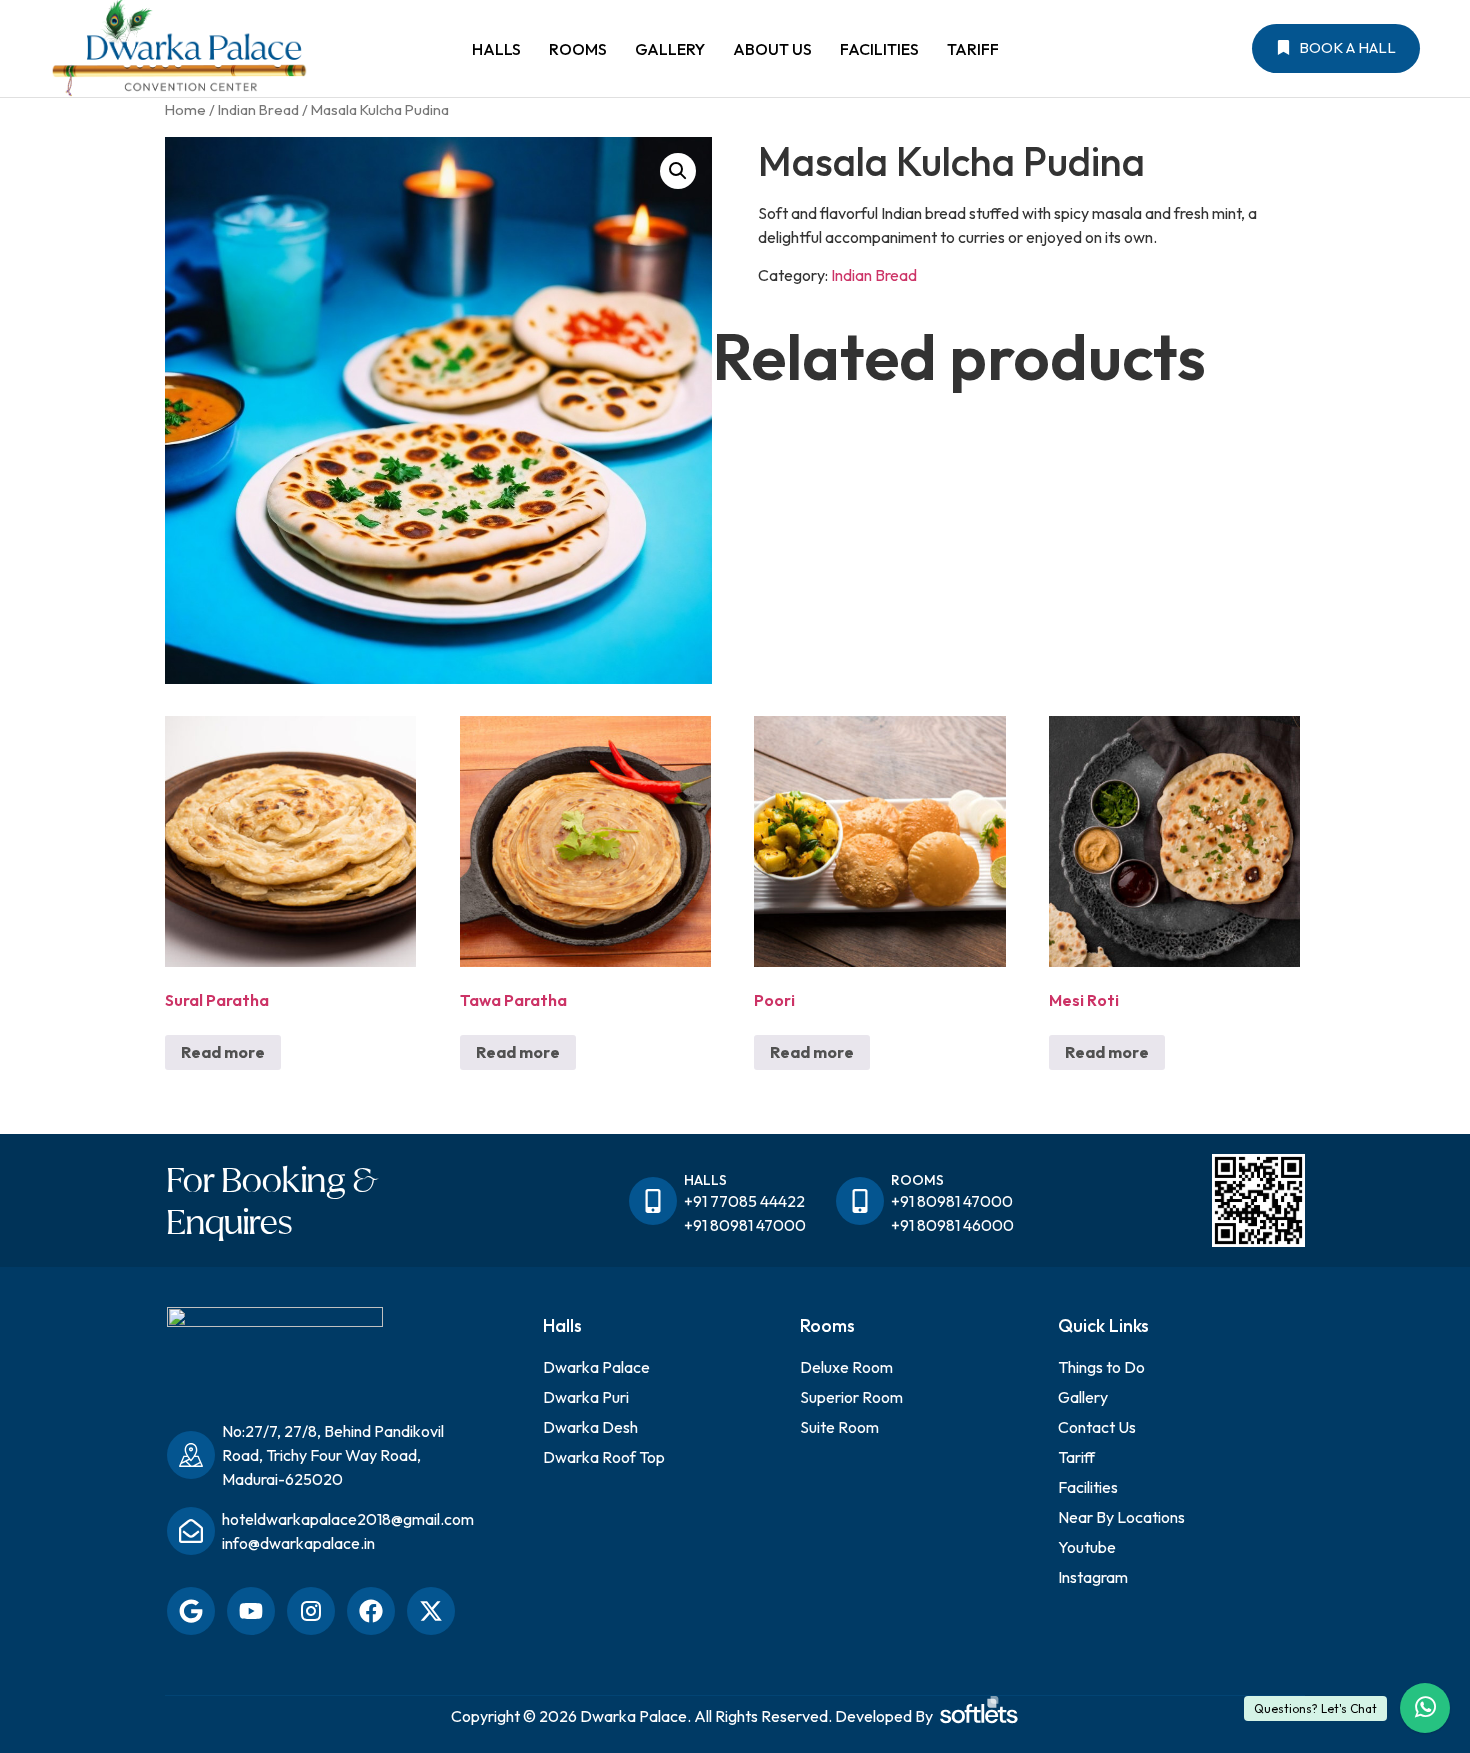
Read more (223, 1052)
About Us (772, 49)
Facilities (879, 49)
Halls (496, 49)
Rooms (578, 49)
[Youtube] (251, 1611)
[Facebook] (371, 1611)
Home (185, 109)
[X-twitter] (431, 1611)
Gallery (670, 49)
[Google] (191, 1611)
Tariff (973, 49)
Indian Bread (258, 109)
